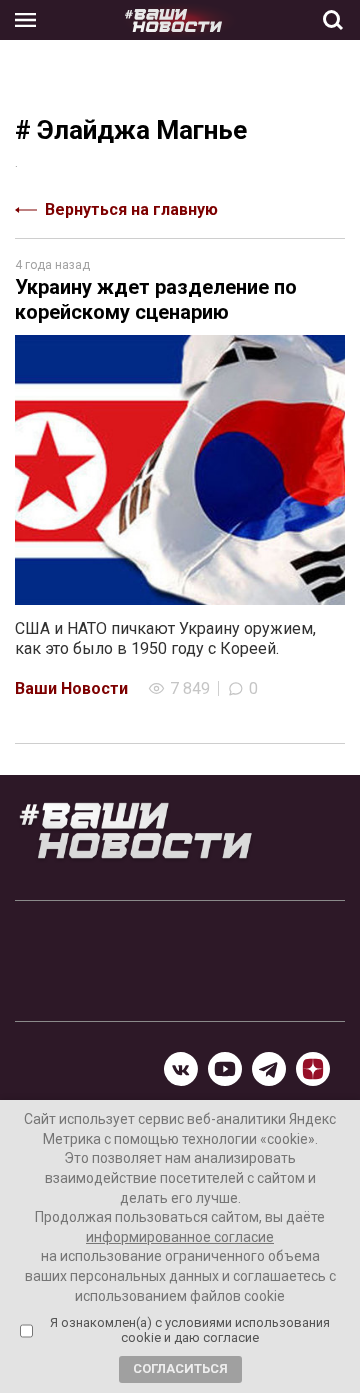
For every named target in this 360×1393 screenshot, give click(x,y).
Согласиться (180, 1368)
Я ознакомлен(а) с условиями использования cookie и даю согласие (190, 1330)
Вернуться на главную (131, 209)
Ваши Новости (71, 688)
